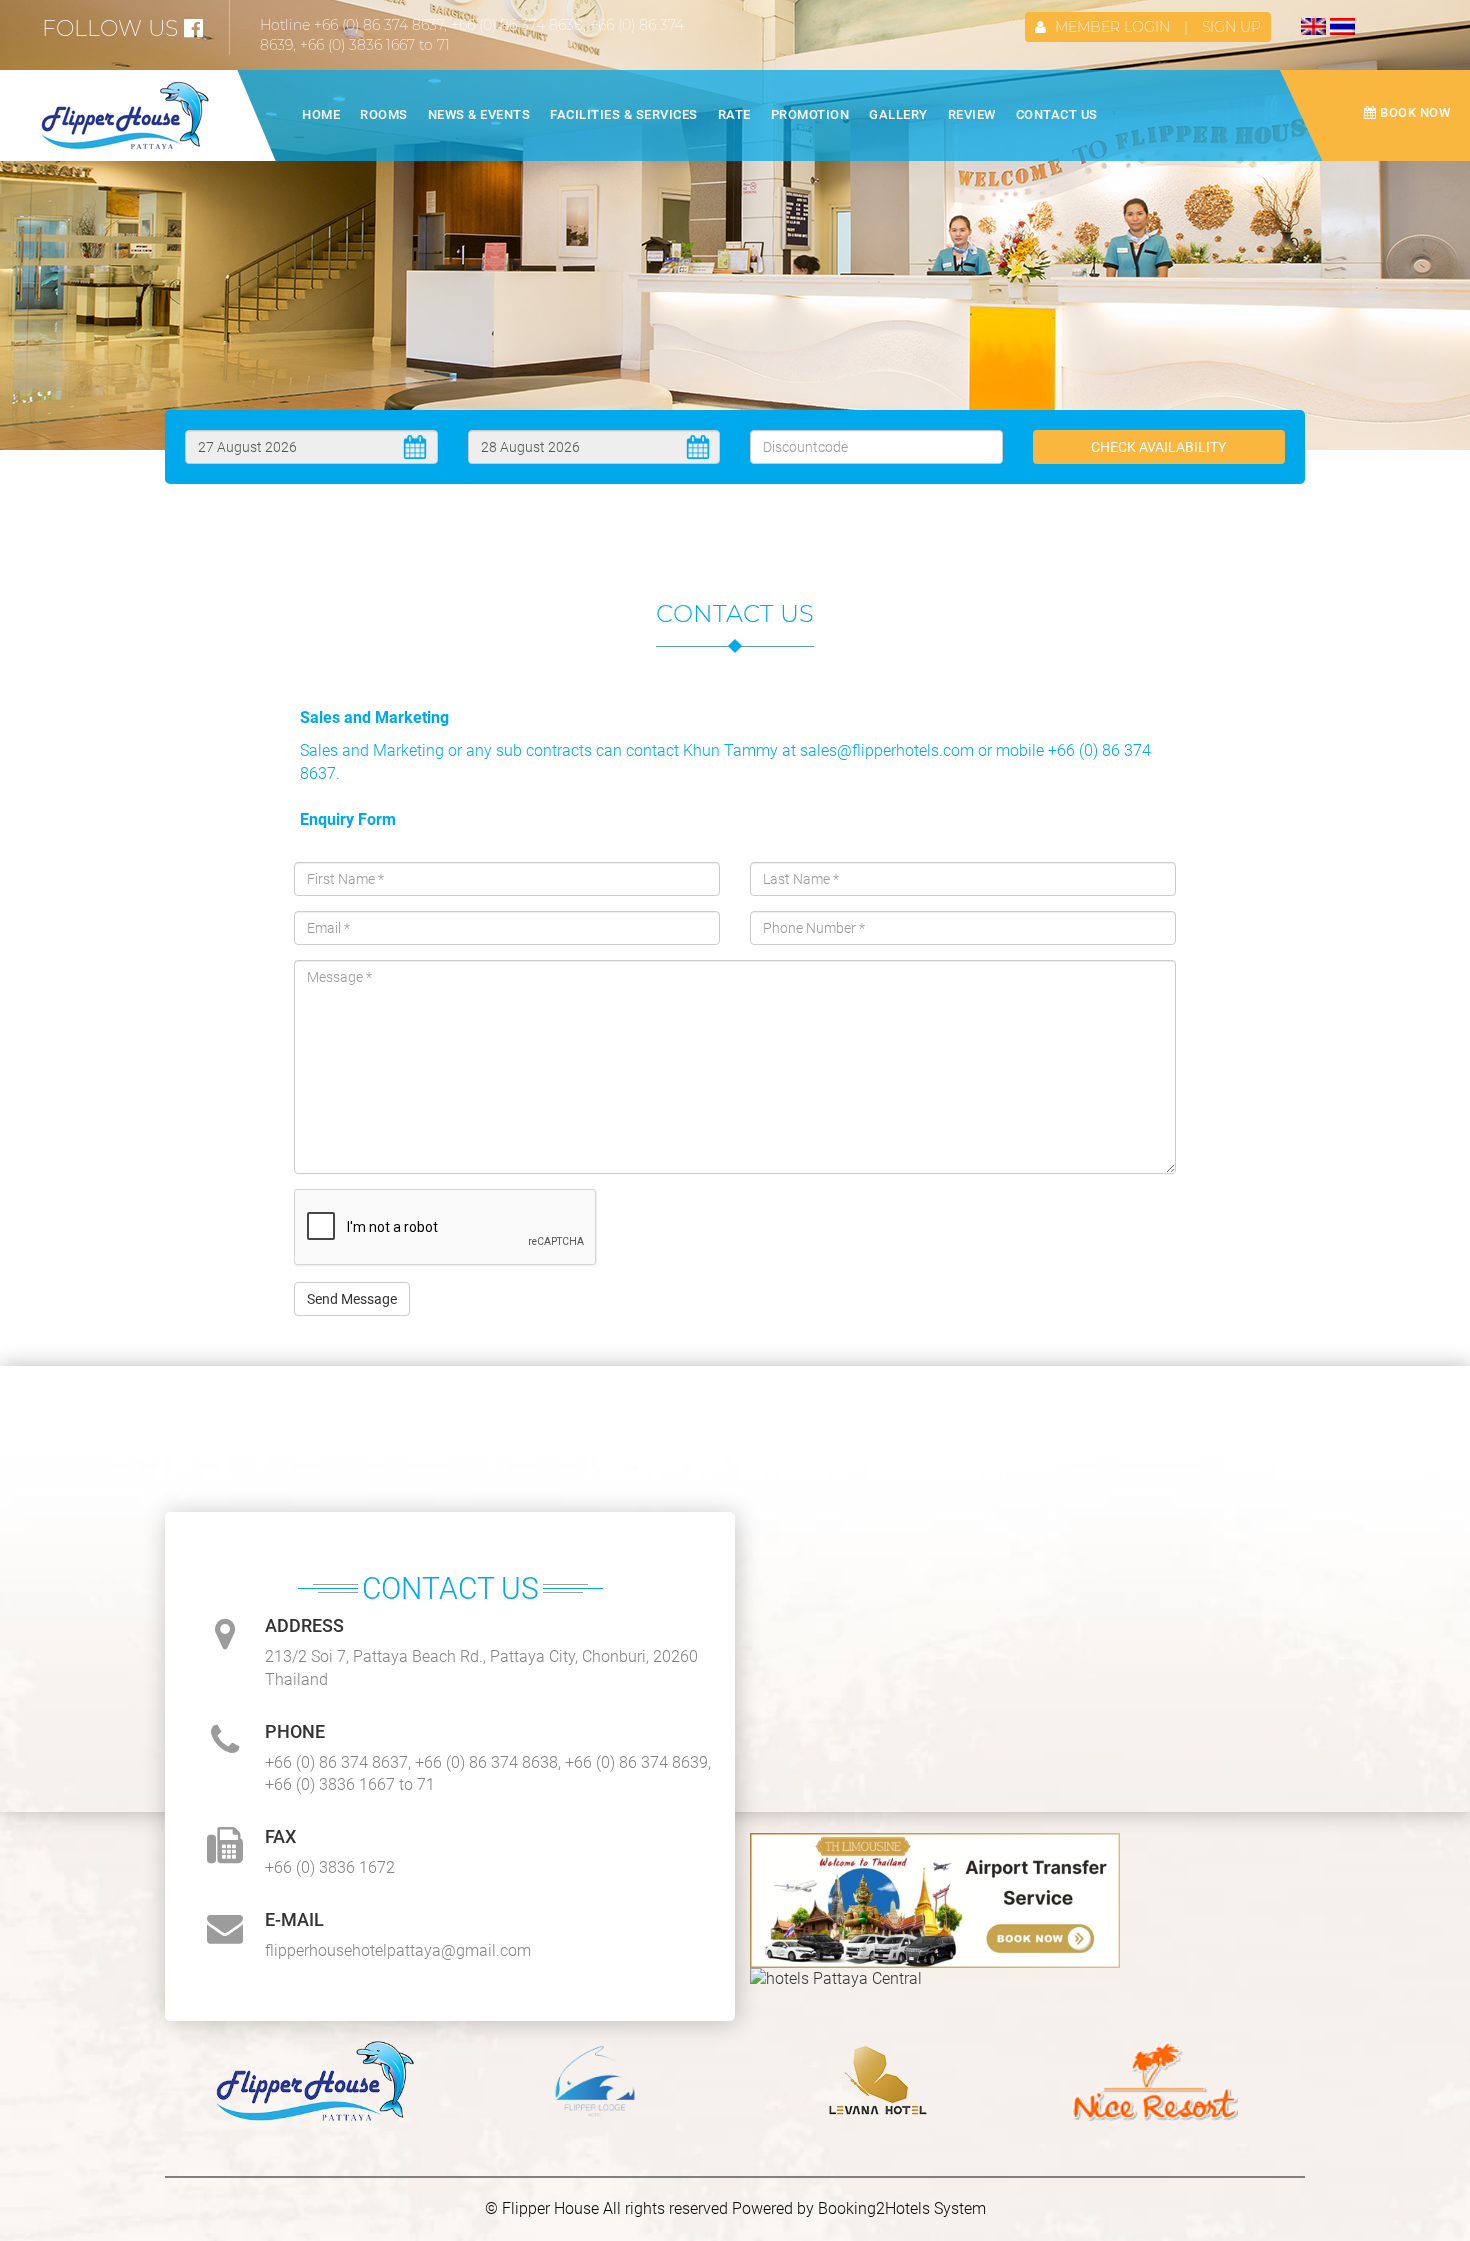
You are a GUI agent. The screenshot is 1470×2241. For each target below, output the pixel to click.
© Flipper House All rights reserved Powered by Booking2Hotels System (735, 2208)
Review (972, 114)
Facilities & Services (624, 114)
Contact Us (1057, 114)
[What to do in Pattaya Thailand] (935, 1900)
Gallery (898, 114)
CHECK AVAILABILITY (1158, 447)
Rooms (384, 114)
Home (321, 114)
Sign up (1231, 27)
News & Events (479, 114)
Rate (734, 114)
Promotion (810, 114)
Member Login (1112, 27)
